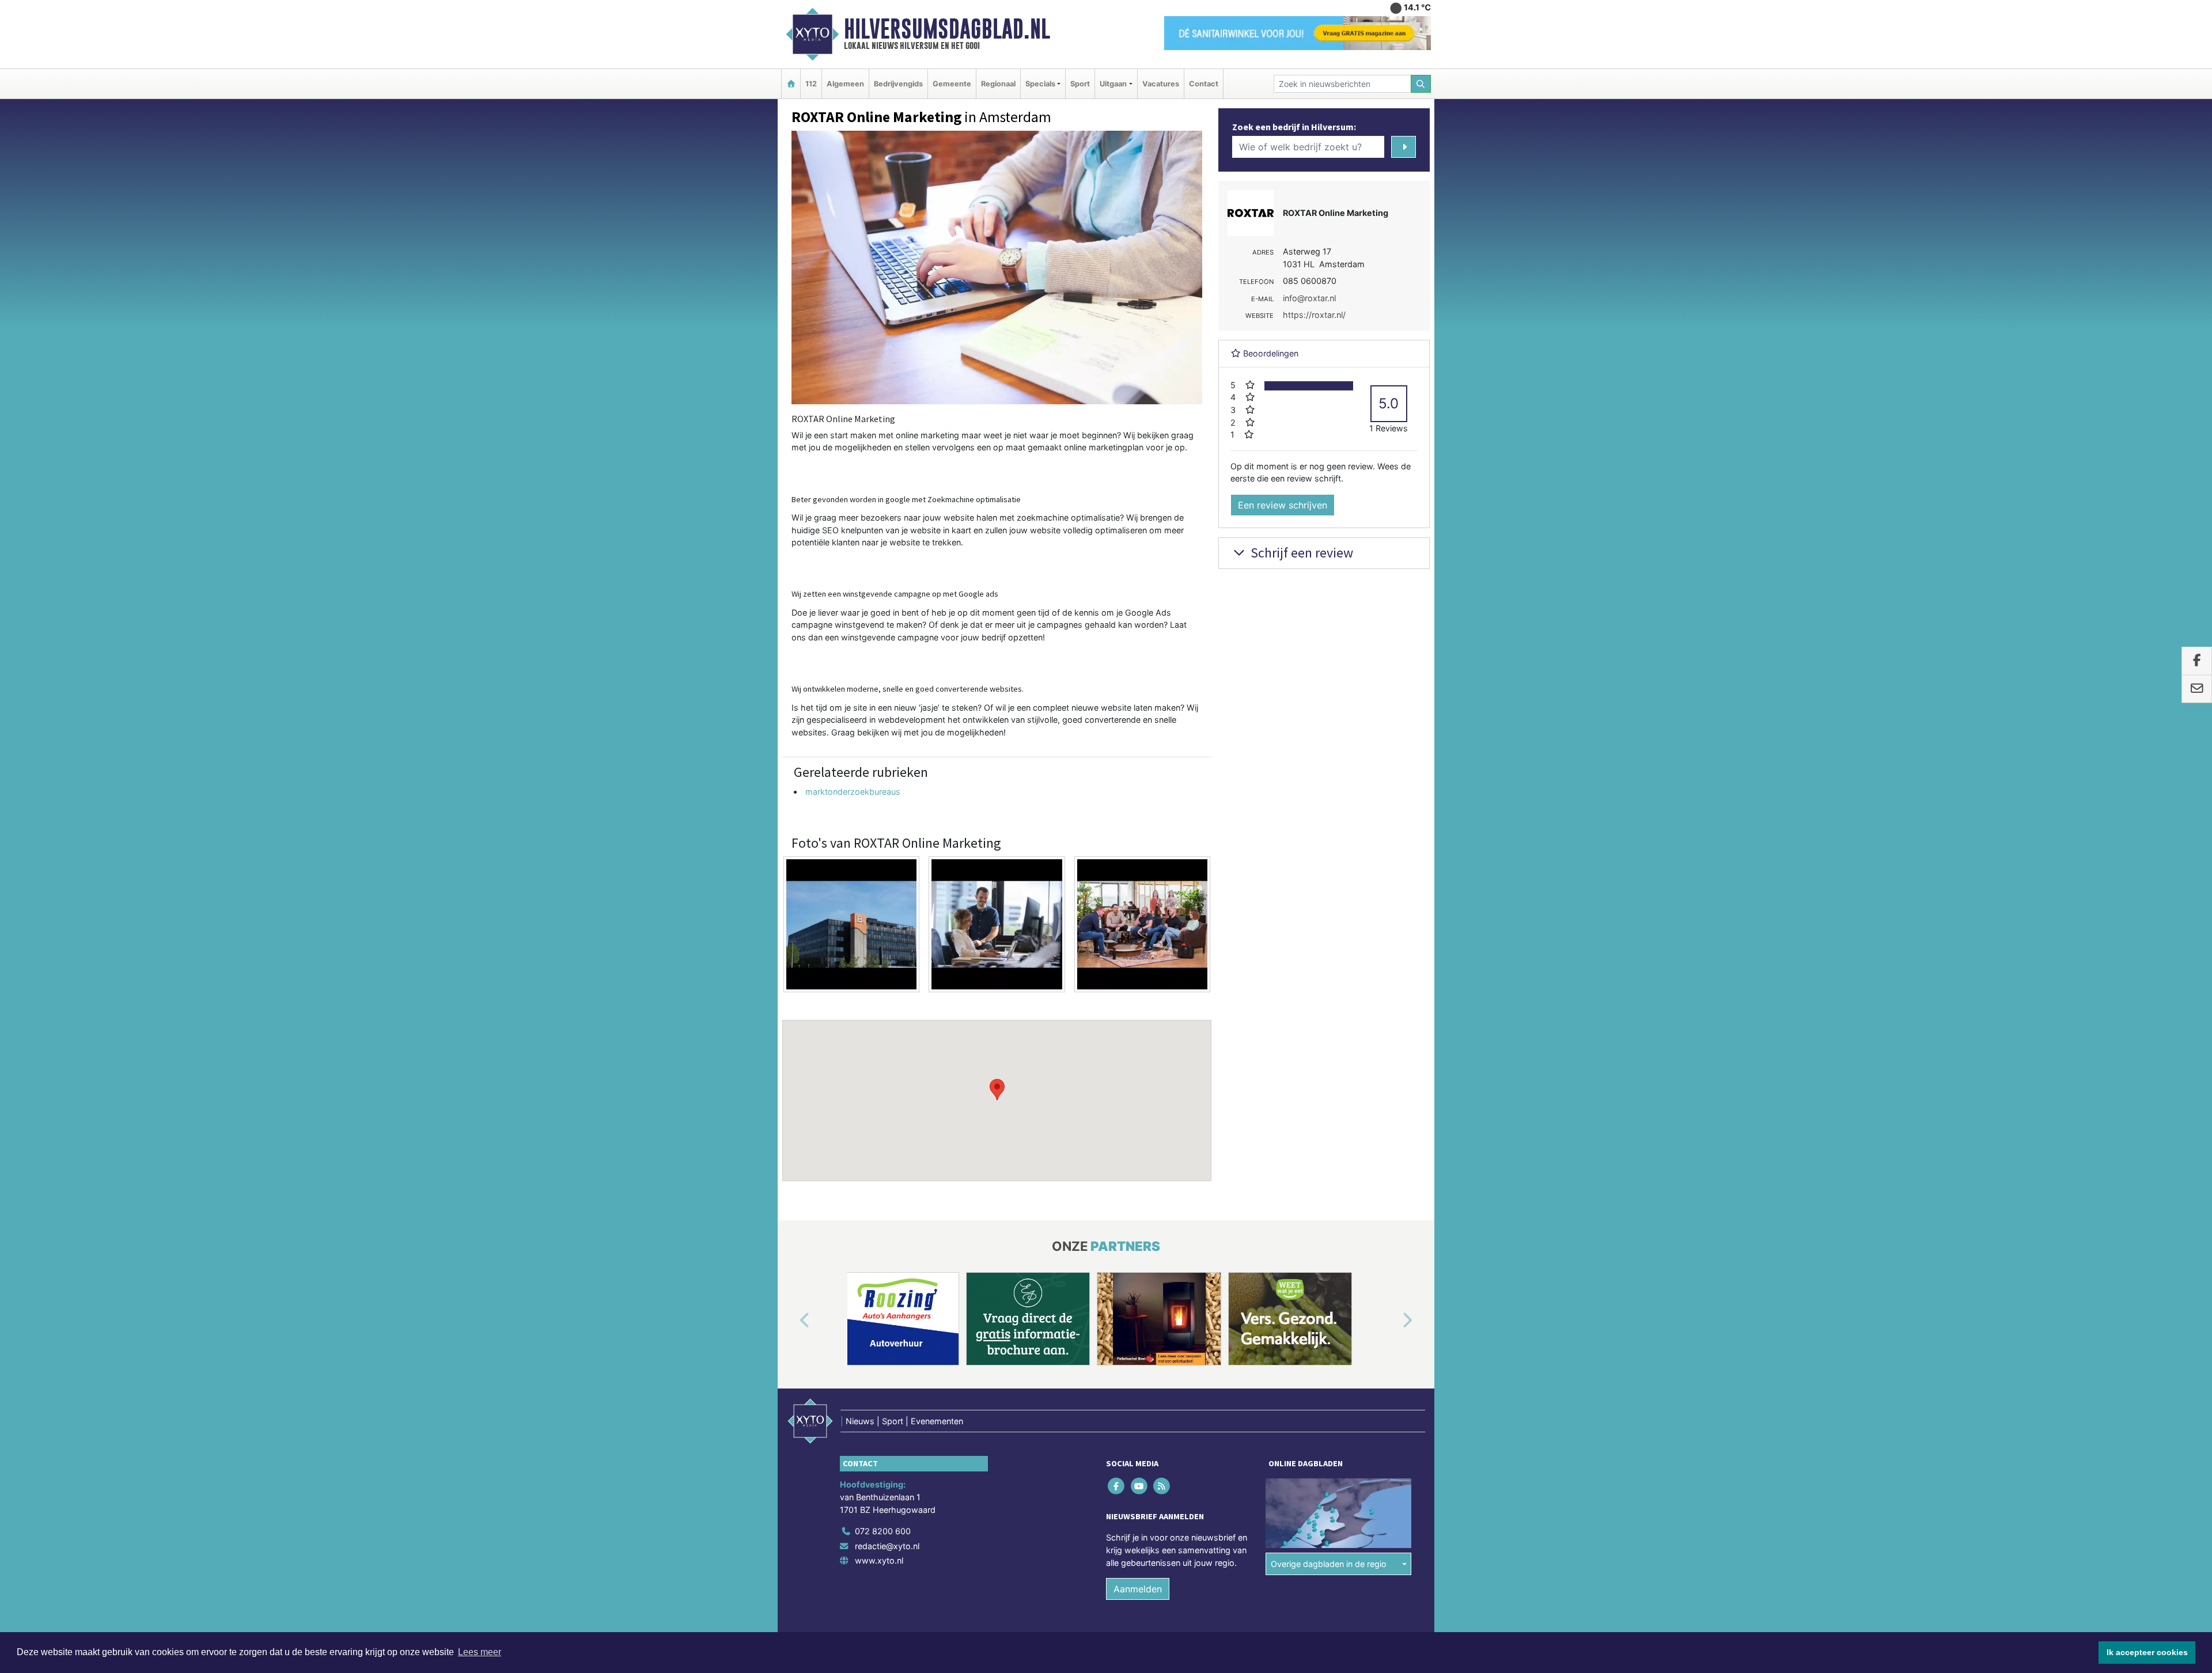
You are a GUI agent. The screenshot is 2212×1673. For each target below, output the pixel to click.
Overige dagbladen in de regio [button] (1329, 1564)
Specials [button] (1040, 84)
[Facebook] (1117, 1486)
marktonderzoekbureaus (853, 792)
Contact (1204, 84)
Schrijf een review (1300, 553)
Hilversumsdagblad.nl (947, 29)
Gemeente (952, 84)
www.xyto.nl (879, 1561)
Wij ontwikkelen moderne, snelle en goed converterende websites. (908, 689)
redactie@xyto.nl (887, 1546)
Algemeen (845, 84)
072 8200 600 (883, 1531)
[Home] (791, 84)
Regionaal (998, 84)
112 (811, 84)
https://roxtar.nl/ (1314, 315)
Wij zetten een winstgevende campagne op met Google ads (895, 594)
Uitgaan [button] (1113, 84)
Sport (1080, 84)
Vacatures (1161, 84)
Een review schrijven (1283, 505)
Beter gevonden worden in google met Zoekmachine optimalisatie (906, 499)
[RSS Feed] (1162, 1486)
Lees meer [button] (480, 1652)
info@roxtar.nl (1309, 298)
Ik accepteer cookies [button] (2147, 1652)
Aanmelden (1138, 1589)
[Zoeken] (1421, 84)
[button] (997, 1090)
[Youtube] (1140, 1486)
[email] (2197, 689)
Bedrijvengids (898, 84)
